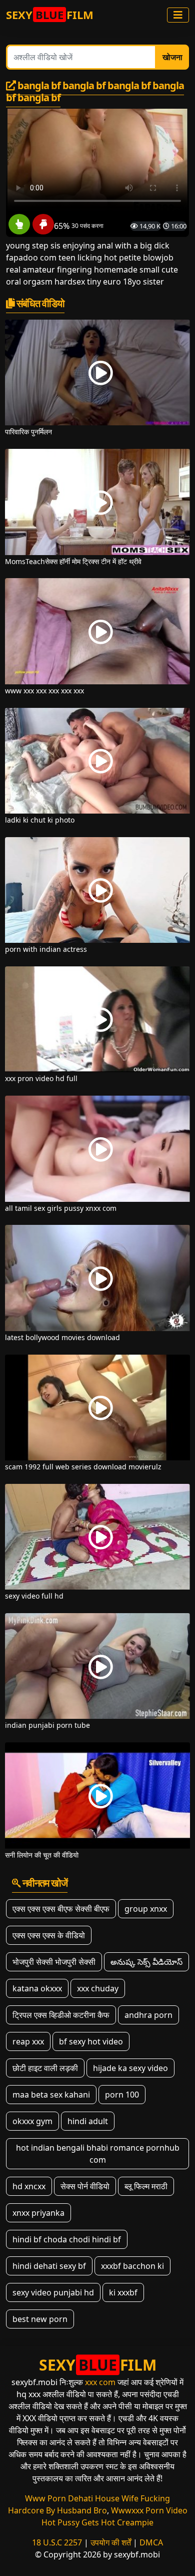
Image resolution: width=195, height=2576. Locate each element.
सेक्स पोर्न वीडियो (85, 2186)
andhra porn (148, 2015)
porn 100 (122, 2095)
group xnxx (146, 1909)
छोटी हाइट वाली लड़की (45, 2068)
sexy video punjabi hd (53, 2292)
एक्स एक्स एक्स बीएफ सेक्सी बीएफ (61, 1909)
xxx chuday (98, 1988)
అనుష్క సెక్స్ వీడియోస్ (146, 1962)
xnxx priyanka (38, 2213)
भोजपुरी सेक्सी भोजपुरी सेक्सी (54, 1962)
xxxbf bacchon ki (132, 2266)
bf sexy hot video (91, 2041)
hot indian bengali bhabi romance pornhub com (98, 2154)
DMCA (151, 2542)
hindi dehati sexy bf (49, 2266)
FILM (50, 15)
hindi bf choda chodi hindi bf (67, 2239)
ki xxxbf (123, 2292)
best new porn (40, 2319)
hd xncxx (29, 2186)
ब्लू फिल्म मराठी (146, 2186)
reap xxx (28, 2041)
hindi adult (88, 2121)
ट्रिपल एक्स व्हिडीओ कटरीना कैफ (61, 2015)
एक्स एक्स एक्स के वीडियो (49, 1935)
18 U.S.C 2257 (57, 2542)
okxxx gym (32, 2121)
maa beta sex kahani (51, 2095)
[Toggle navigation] (178, 15)
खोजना (172, 57)
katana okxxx (37, 1988)
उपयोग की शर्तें (111, 2542)
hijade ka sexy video (130, 2068)
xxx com (100, 2382)
